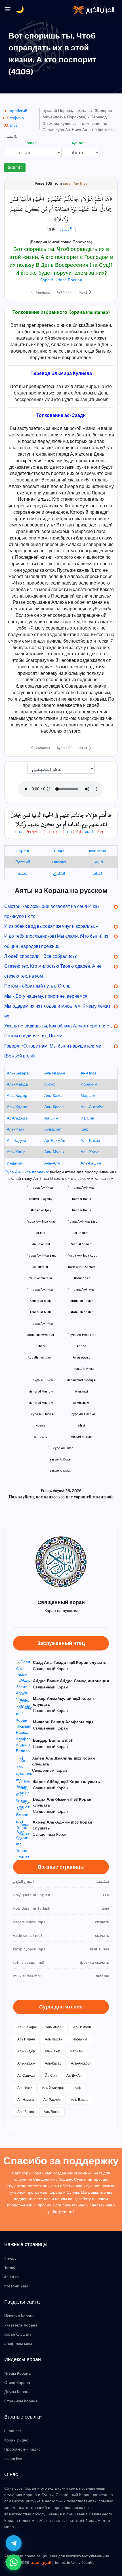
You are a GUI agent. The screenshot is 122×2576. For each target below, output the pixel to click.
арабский (19, 111)
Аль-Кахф (53, 1096)
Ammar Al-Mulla (41, 1312)
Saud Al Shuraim (41, 1278)
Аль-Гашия (91, 1163)
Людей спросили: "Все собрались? (40, 956)
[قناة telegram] (14, 2543)
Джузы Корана (17, 2392)
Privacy (10, 2259)
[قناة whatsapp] (14, 2562)
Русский (23, 862)
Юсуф (50, 1084)
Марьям (88, 1096)
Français (59, 862)
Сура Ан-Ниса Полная (61, 280)
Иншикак (15, 1163)
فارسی (97, 862)
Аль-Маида (17, 1084)
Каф (85, 1129)
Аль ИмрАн (55, 1073)
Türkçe (59, 851)
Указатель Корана (21, 2325)
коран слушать (18, 2334)
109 (68, 832)
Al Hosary (41, 1437)
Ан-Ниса (89, 1073)
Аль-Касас (54, 1107)
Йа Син (51, 1118)
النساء (66, 229)
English (23, 851)
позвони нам (16, 2286)
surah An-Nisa (75, 184)
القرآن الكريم (41, 2563)
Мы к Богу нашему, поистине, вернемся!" (47, 996)
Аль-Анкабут (92, 1107)
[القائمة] (8, 10)
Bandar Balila (82, 1210)
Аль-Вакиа (90, 1141)
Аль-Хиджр (17, 1096)
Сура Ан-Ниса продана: (27, 1172)
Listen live (13, 2459)
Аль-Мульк (54, 1152)
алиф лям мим (18, 2344)
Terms (10, 2268)
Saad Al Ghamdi (81, 1244)
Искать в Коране (19, 2316)
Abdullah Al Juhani (41, 1358)
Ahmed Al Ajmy (41, 1210)
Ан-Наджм (16, 1141)
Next (84, 293)
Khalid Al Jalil (41, 1244)
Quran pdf (13, 2431)
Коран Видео (16, 2440)
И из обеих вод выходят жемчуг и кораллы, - (51, 926)
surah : (32, 143)
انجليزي (59, 873)
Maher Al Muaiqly (41, 1403)
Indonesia (97, 851)
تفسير (23, 873)
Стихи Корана (17, 2383)
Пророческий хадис (22, 2449)
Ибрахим (89, 1084)
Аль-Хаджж (17, 1107)
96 (20, 832)
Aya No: (77, 143)
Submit (15, 167)
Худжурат (53, 1129)
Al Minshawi (81, 1403)
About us (12, 2277)
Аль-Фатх (16, 1129)
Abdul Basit (82, 1278)
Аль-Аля (52, 1163)
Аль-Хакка (90, 1152)
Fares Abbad (82, 1358)
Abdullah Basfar (82, 1312)
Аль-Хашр (16, 1152)
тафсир (17, 118)
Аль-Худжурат (53, 2088)
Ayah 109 (65, 292)
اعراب (97, 873)
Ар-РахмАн (55, 1141)
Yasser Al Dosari (61, 1471)
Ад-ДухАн (74, 2076)
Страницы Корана (21, 2401)
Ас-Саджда (17, 1118)
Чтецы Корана (17, 2374)
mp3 (14, 125)
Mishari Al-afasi (81, 1437)
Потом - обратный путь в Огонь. (38, 986)
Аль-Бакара (18, 1073)
